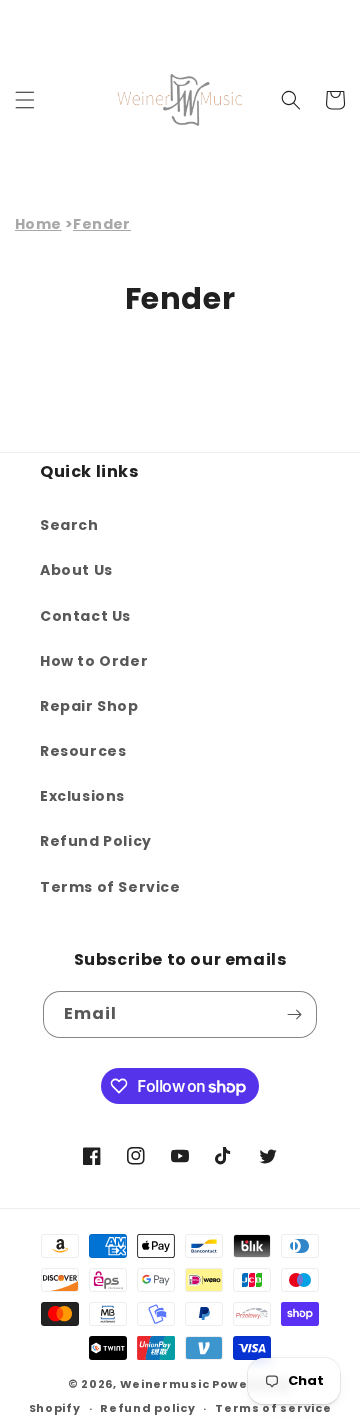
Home (38, 224)
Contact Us (85, 616)
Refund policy (147, 1408)
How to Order (94, 661)
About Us (76, 570)
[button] (25, 100)
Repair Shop (89, 706)
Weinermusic (165, 1384)
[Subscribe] (294, 1014)
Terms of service (273, 1408)
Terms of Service (110, 887)
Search (69, 525)
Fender (101, 224)
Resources (83, 751)
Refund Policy (96, 841)
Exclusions (82, 796)
